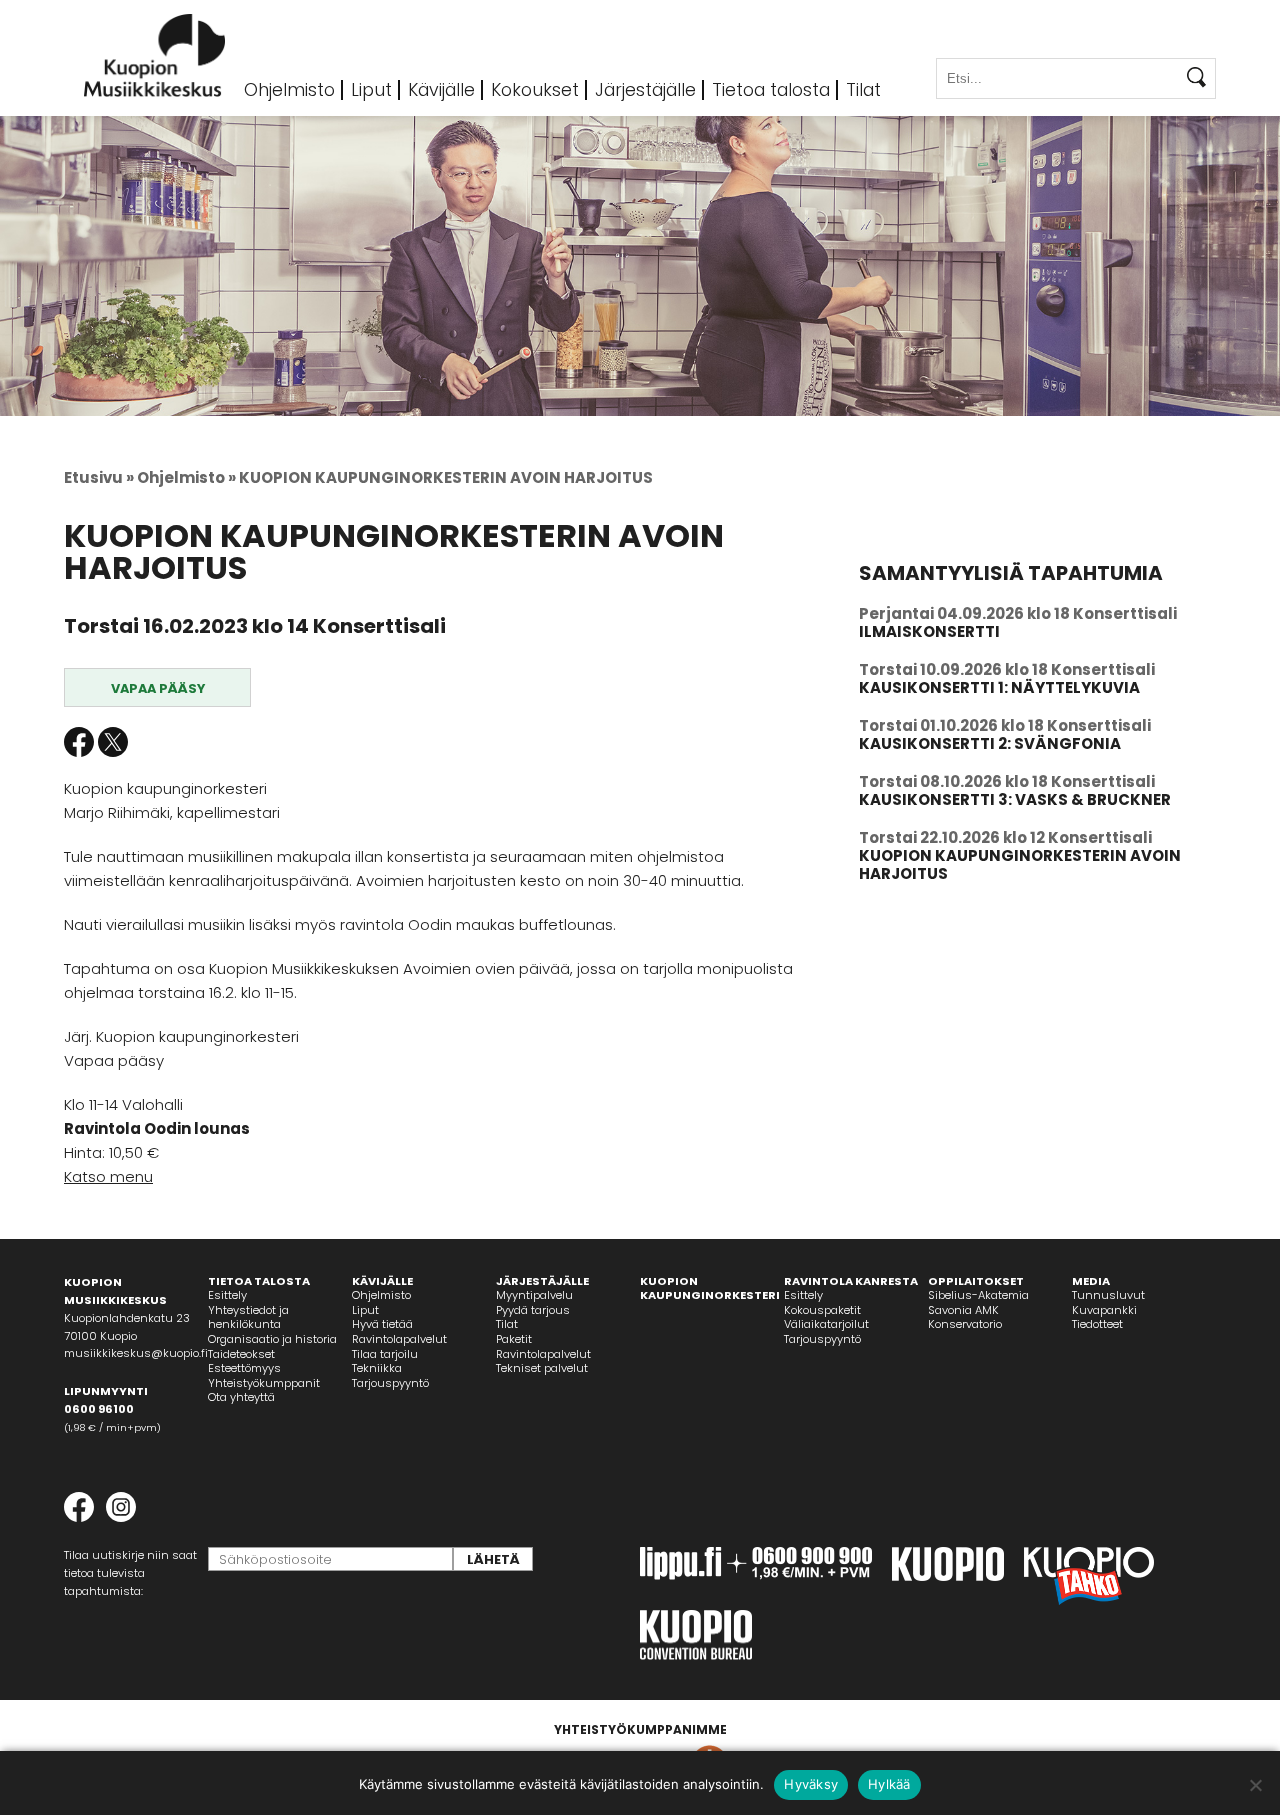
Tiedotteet (1097, 1324)
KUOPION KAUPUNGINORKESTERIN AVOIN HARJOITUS (1020, 864)
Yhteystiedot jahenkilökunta (248, 1317)
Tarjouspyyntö (390, 1383)
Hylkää (889, 1784)
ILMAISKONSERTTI (929, 631)
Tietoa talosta (771, 90)
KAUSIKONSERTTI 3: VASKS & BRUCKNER (1015, 799)
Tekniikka (377, 1368)
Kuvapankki (1104, 1310)
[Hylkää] (1255, 1785)
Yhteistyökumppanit (264, 1383)
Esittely (227, 1295)
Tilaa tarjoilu (385, 1354)
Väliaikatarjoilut (826, 1324)
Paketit (514, 1339)
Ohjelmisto (289, 90)
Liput (371, 90)
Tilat (863, 90)
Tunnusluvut (1108, 1295)
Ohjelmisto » (186, 477)
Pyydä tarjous (533, 1310)
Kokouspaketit (822, 1310)
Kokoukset (535, 90)
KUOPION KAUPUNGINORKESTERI (710, 1288)
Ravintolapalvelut (399, 1339)
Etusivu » (99, 477)
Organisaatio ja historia (272, 1339)
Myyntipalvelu (534, 1295)
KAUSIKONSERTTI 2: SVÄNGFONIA (990, 743)
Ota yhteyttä (241, 1397)
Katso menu (108, 1176)
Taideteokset (241, 1354)
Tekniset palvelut (542, 1368)
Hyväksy (811, 1784)
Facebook (79, 742)
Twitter (113, 742)
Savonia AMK (963, 1310)
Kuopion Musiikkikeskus (155, 55)
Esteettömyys (244, 1368)
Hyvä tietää (382, 1324)
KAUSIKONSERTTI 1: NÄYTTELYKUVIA (999, 687)
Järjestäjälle (645, 90)
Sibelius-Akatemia (978, 1295)
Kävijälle (441, 90)
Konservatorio (965, 1324)
